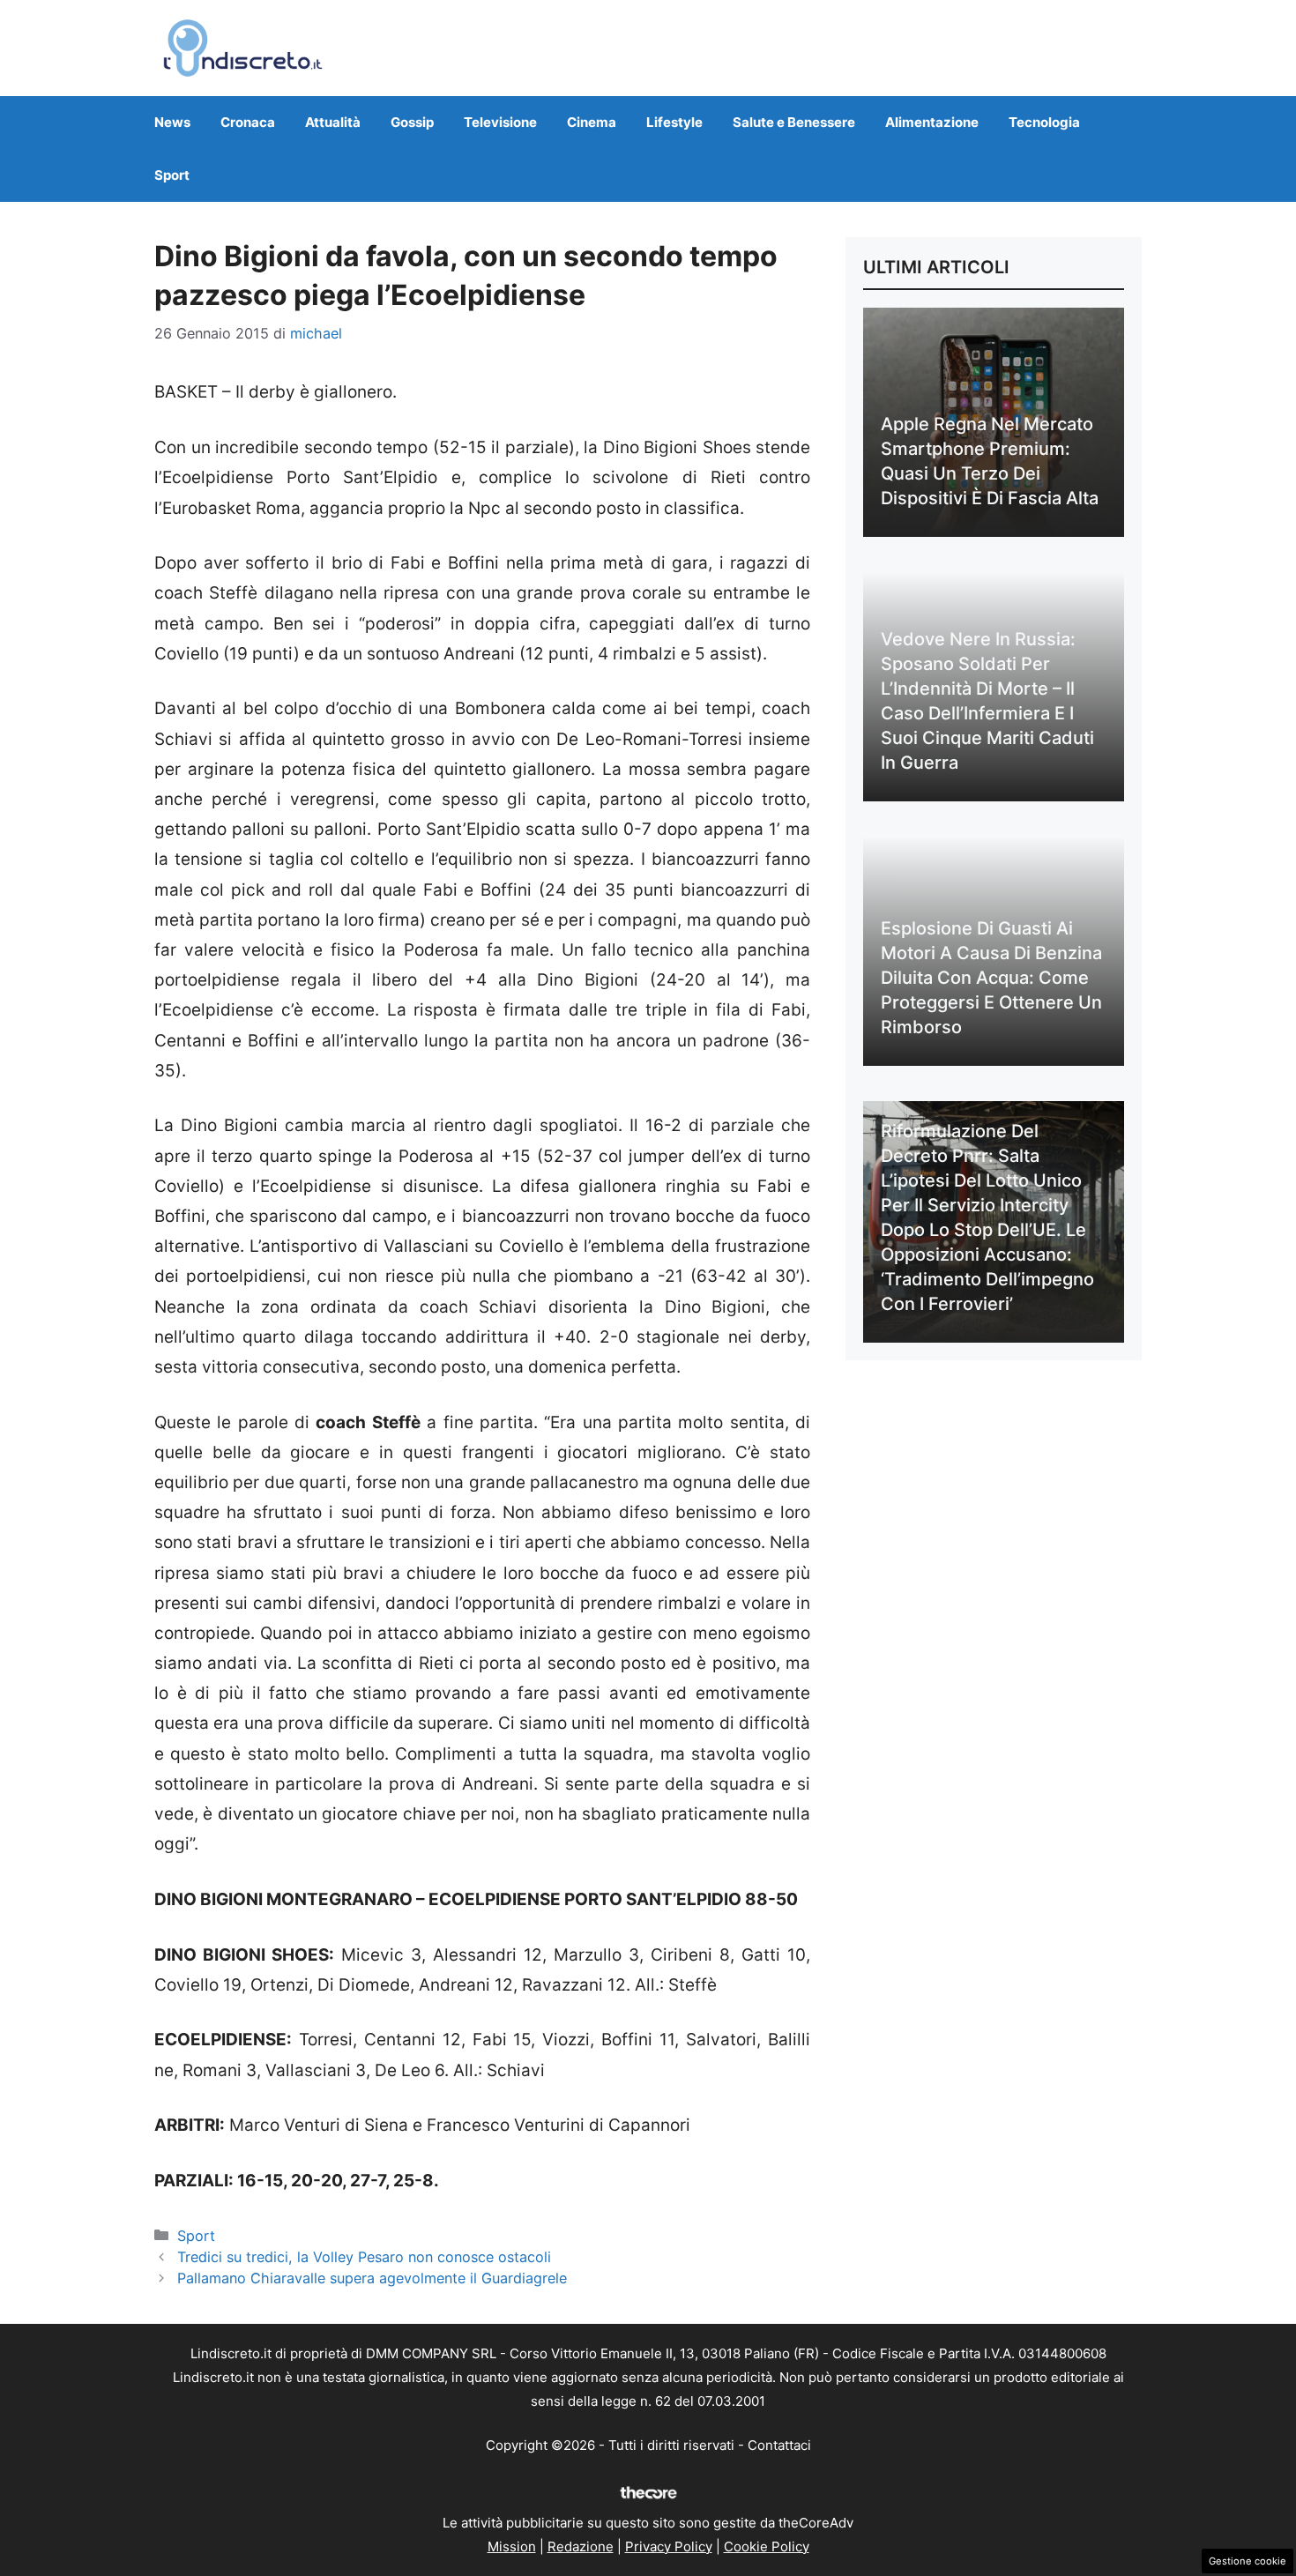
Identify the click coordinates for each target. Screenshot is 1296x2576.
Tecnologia (1044, 122)
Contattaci (779, 2445)
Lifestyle (674, 122)
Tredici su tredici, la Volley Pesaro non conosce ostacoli (364, 2257)
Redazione (581, 2546)
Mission (512, 2546)
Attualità (333, 122)
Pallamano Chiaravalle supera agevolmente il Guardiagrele (372, 2278)
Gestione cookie (1248, 2561)
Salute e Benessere (794, 122)
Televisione (500, 122)
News (172, 122)
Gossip (412, 122)
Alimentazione (932, 122)
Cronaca (248, 122)
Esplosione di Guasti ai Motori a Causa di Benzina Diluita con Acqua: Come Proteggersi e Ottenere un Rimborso (991, 978)
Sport (172, 175)
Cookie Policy (767, 2546)
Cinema (592, 122)
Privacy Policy (669, 2546)
